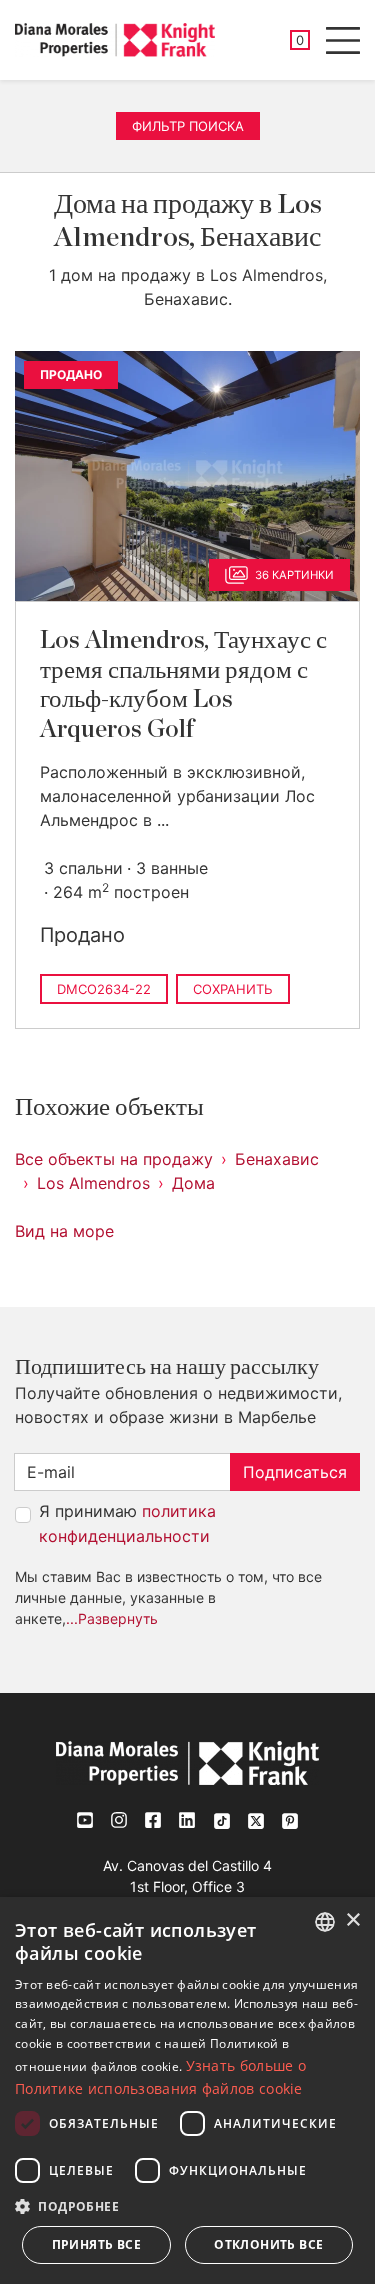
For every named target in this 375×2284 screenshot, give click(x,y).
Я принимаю (127, 1524)
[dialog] (187, 2090)
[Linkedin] (188, 1820)
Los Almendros (93, 1183)
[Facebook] (154, 1820)
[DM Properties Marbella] (115, 40)
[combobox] (325, 1922)
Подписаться (295, 1472)
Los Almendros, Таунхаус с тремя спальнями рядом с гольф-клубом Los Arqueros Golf (183, 684)
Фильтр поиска (188, 126)
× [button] (352, 1920)
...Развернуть (112, 1618)
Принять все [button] (96, 2244)
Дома (193, 1183)
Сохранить (233, 989)
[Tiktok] (222, 1820)
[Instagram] (120, 1820)
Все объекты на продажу (114, 1159)
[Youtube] (86, 1820)
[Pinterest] (290, 1820)
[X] (256, 1820)
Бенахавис (277, 1159)
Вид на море (64, 1231)
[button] (187, 2206)
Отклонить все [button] (268, 2244)
